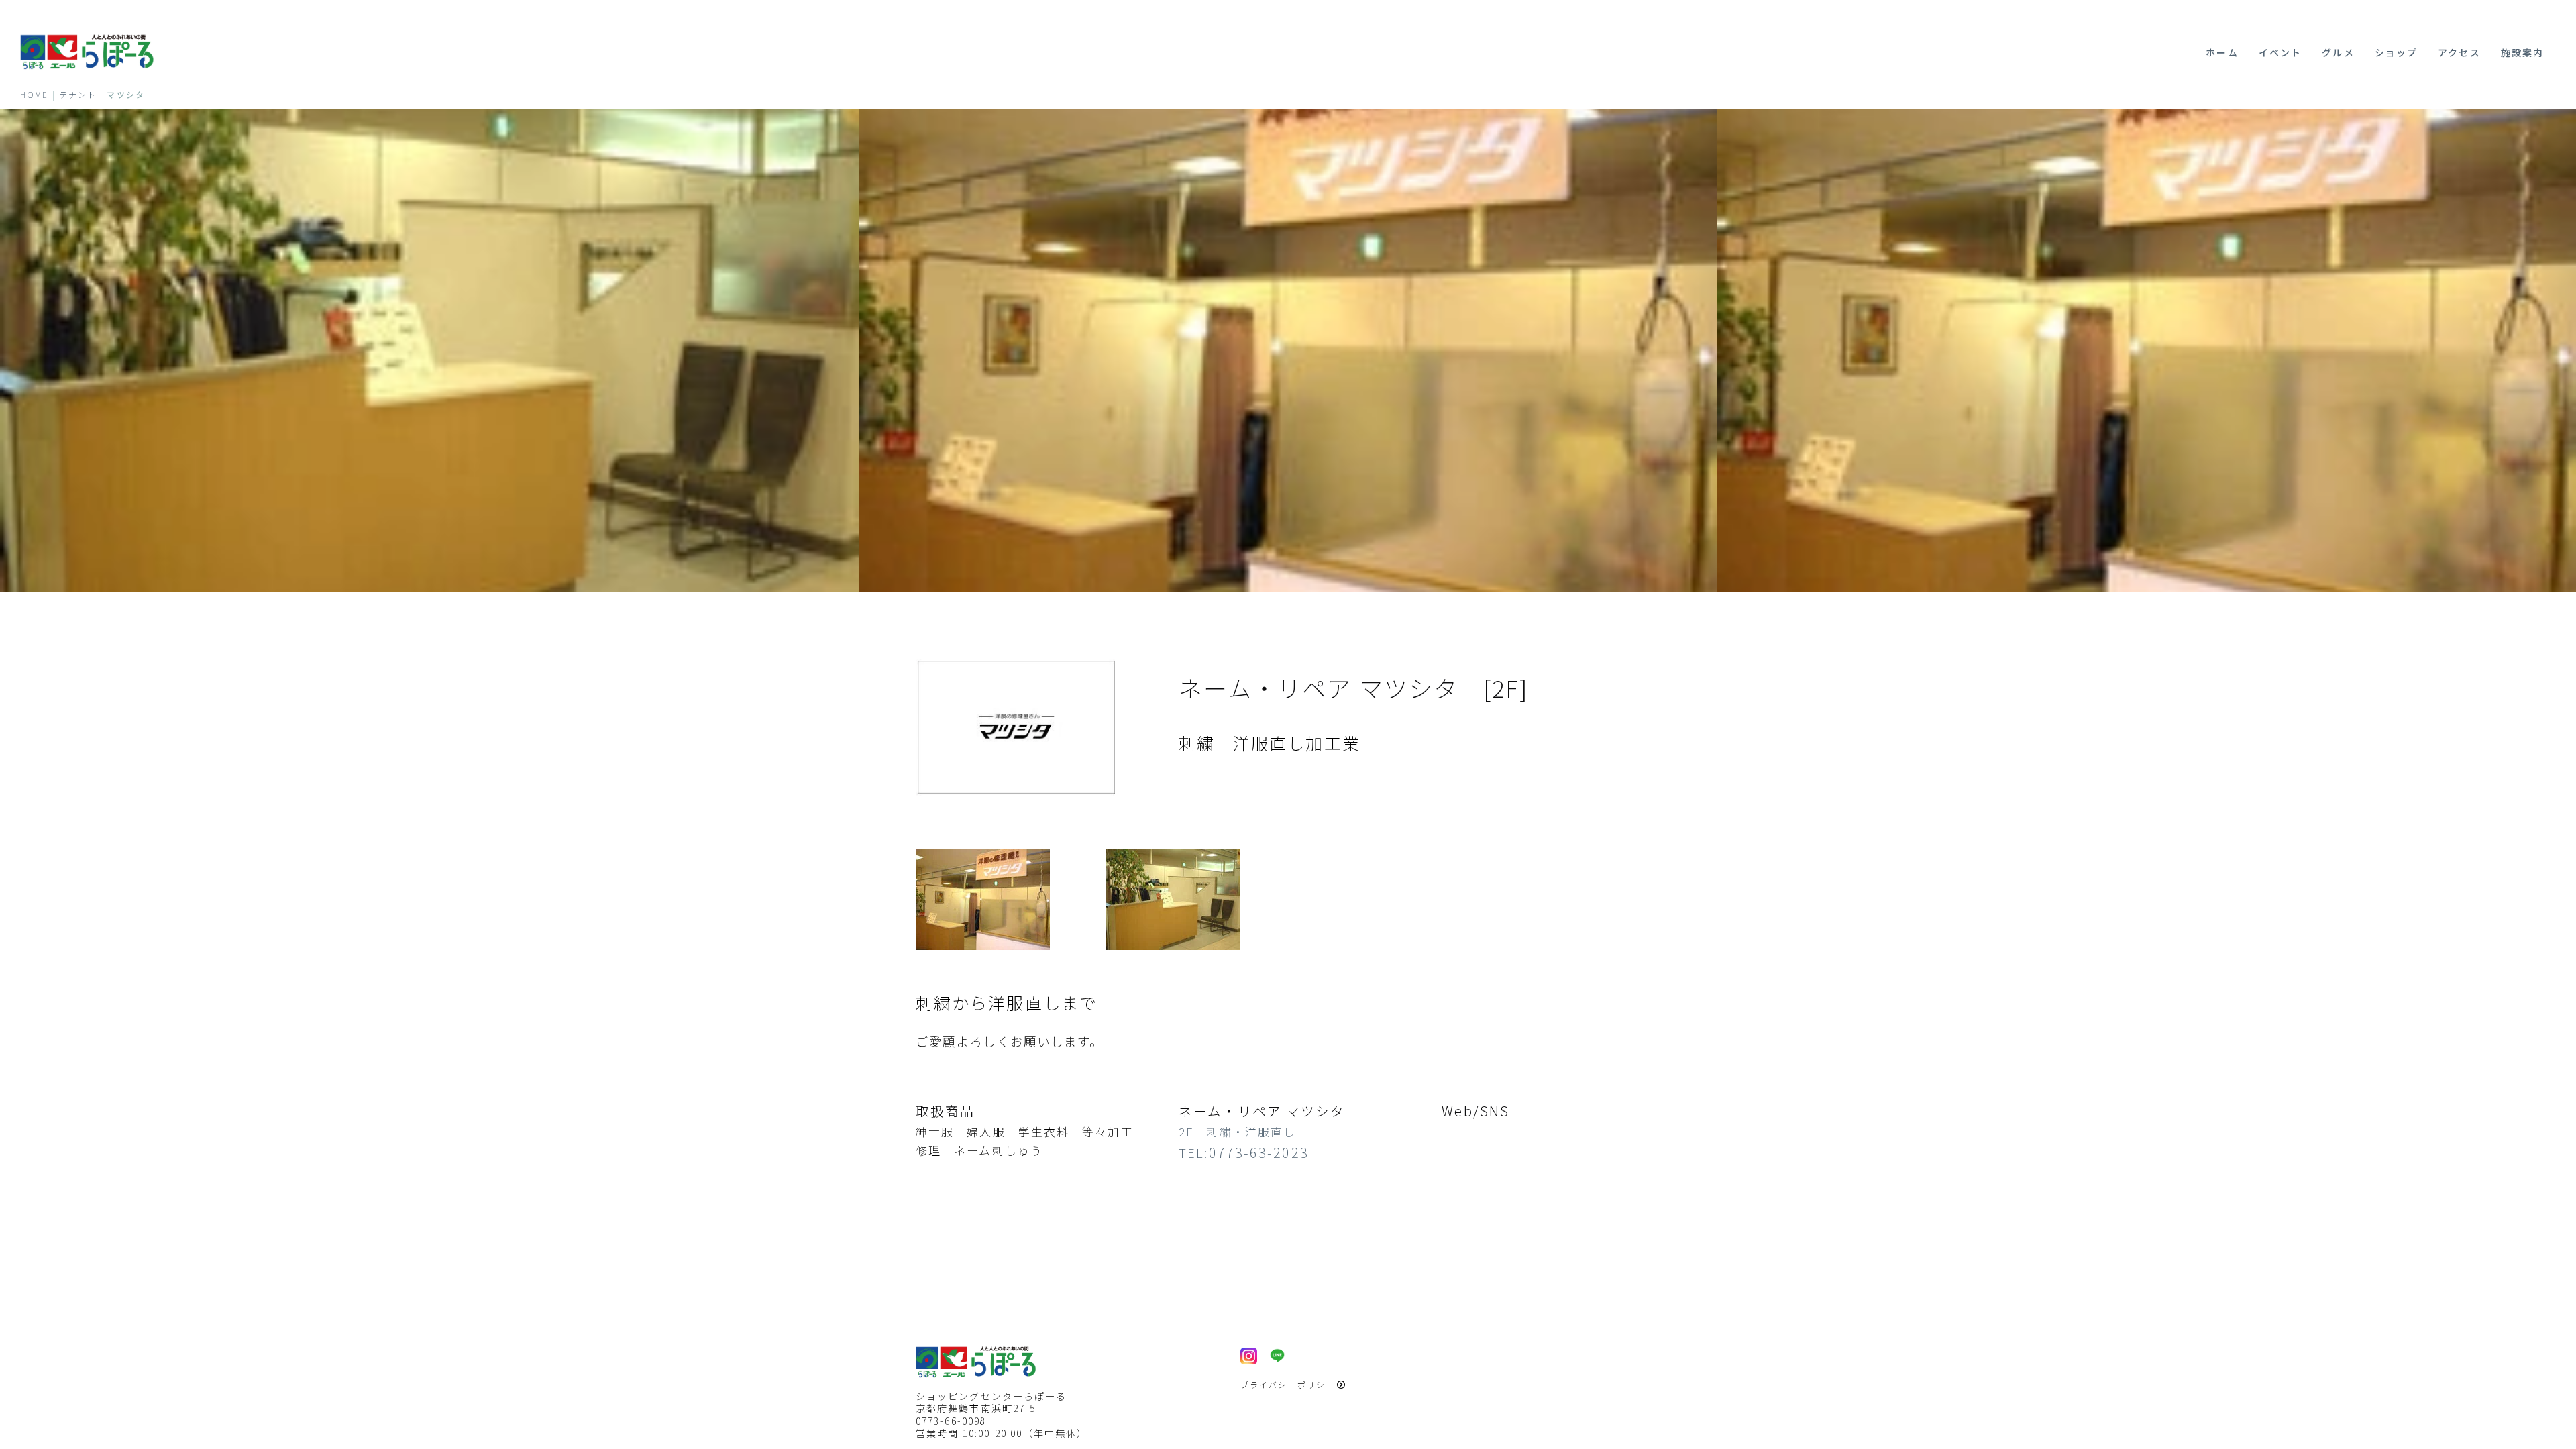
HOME (34, 94)
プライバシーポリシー (1288, 1384)
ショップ (2396, 52)
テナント (78, 94)
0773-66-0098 (951, 1421)
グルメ (2338, 52)
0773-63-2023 (1259, 1152)
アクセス (2459, 52)
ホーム (2222, 52)
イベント (2280, 52)
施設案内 (2522, 52)
